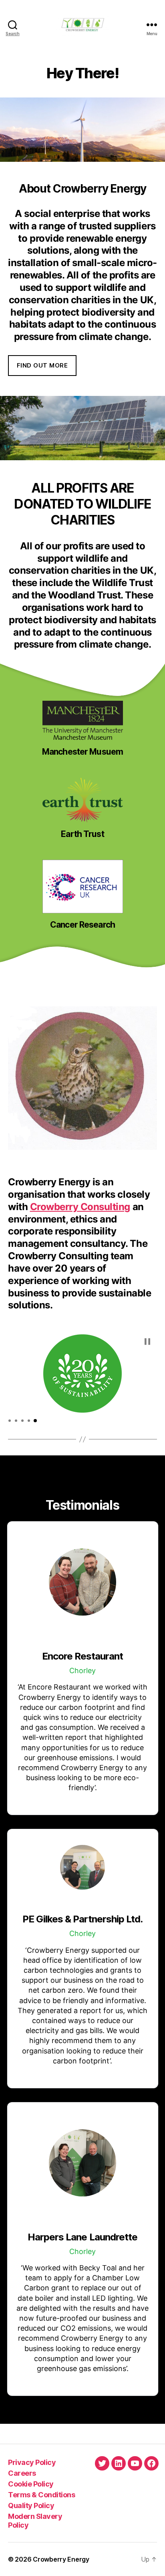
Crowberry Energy (61, 2559)
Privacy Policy (32, 2462)
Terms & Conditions (41, 2495)
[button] (147, 1342)
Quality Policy (31, 2505)
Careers (22, 2473)
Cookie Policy (31, 2484)
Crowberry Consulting (80, 1207)
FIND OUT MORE (42, 365)
